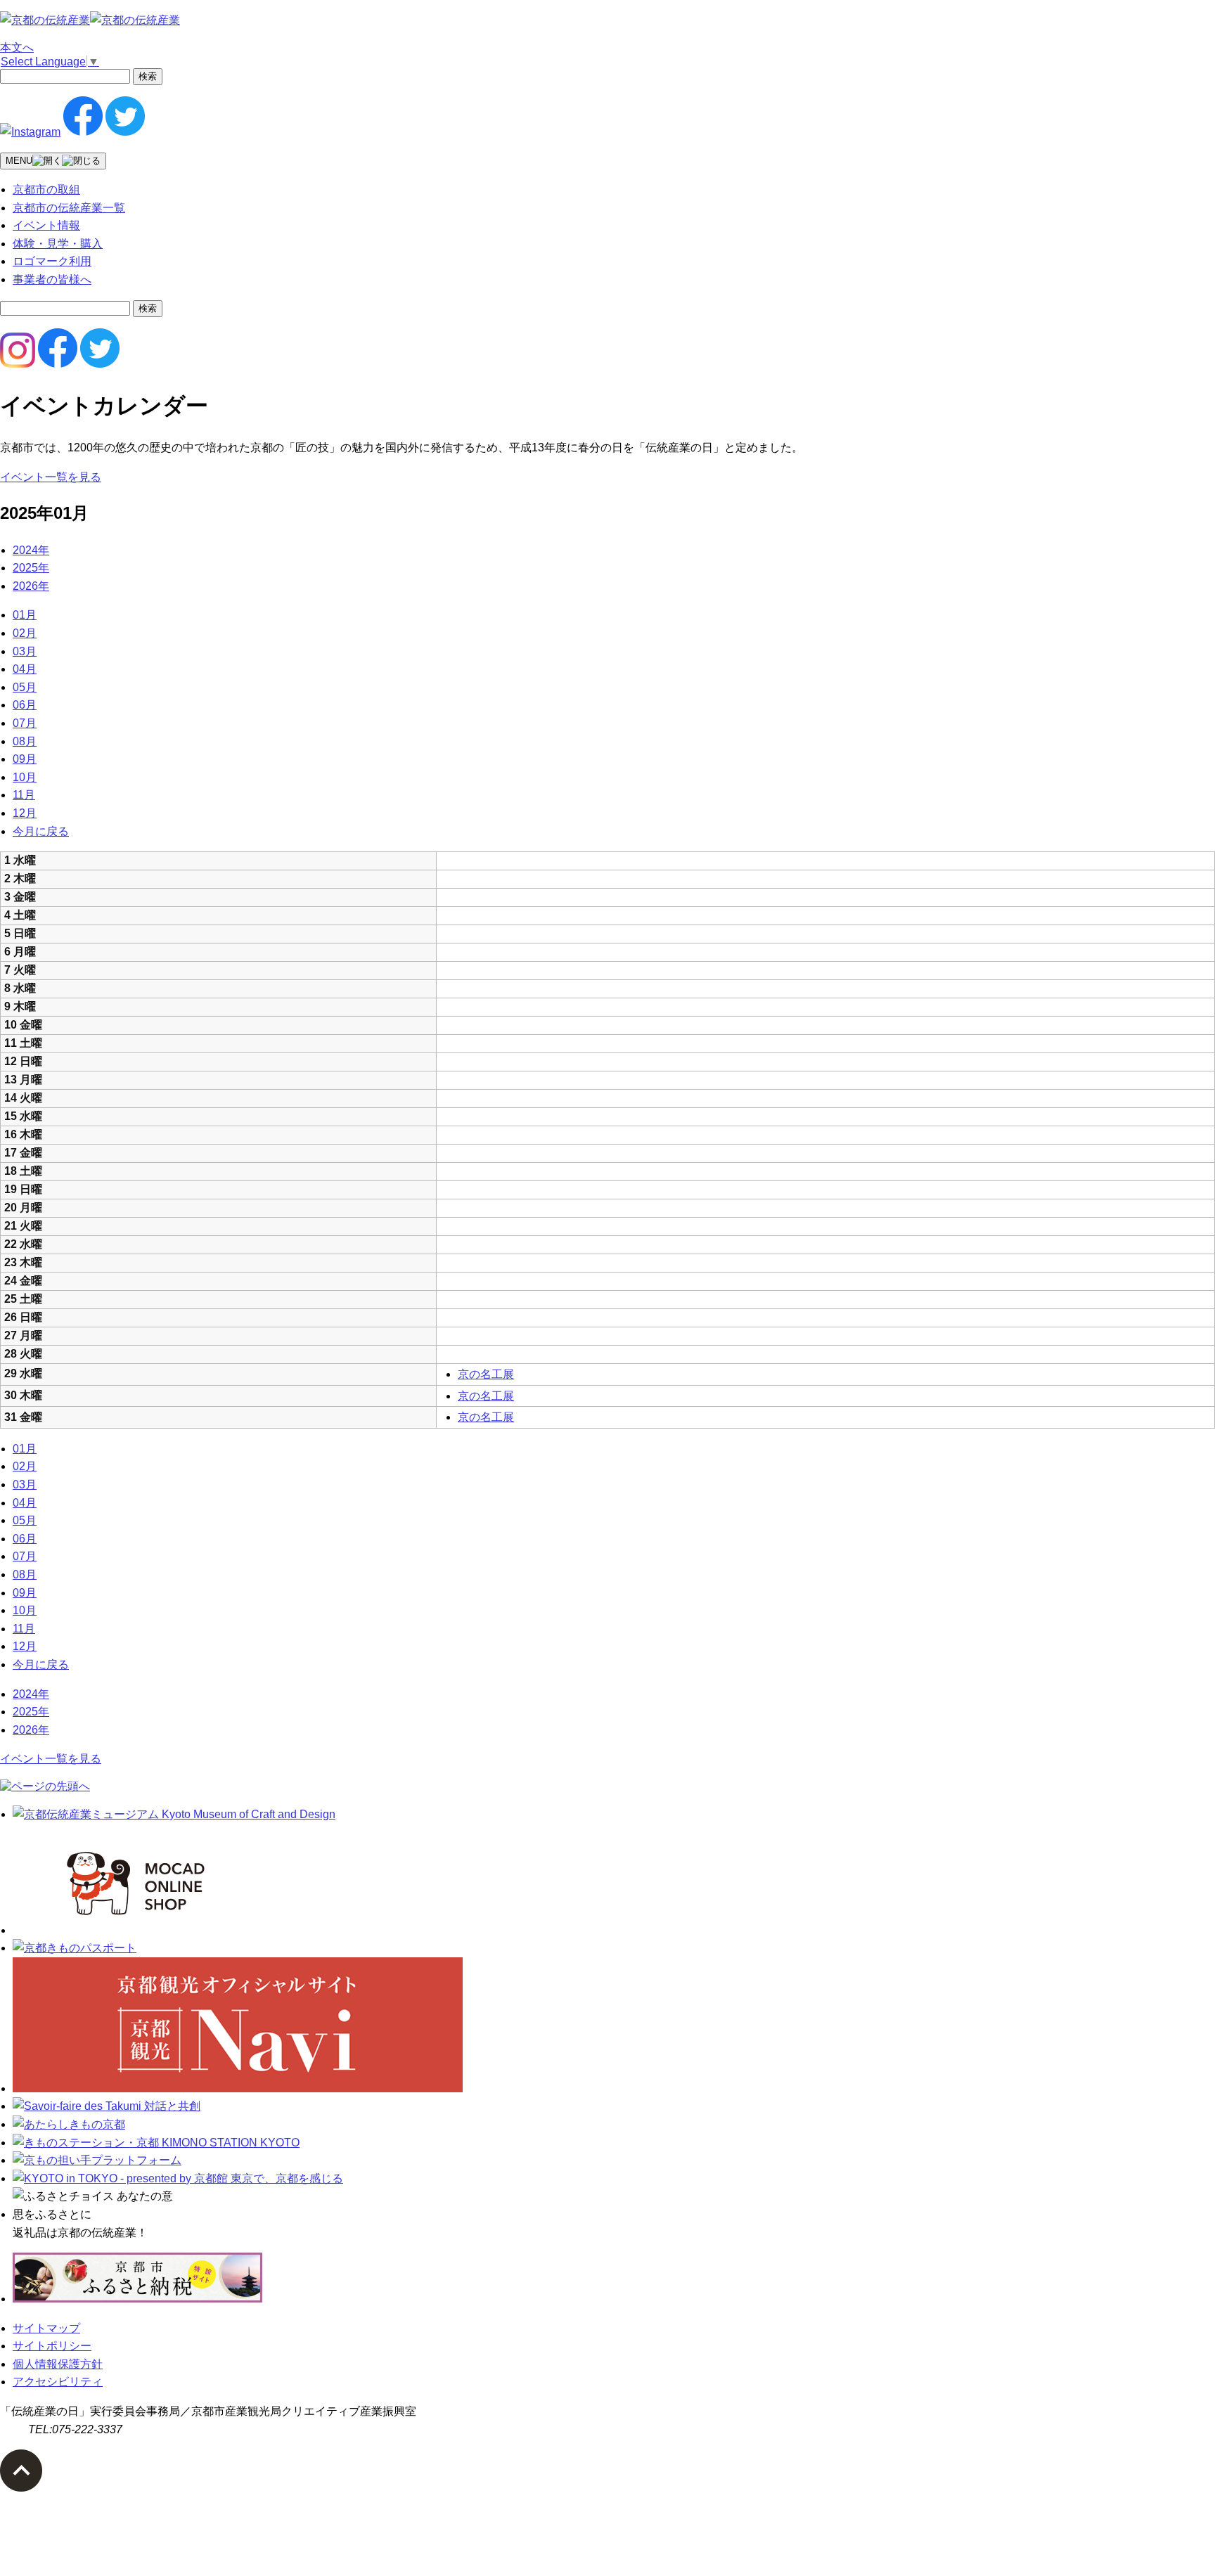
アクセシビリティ (58, 2382)
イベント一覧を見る (51, 477)
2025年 (31, 568)
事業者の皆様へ (52, 279)
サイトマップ (46, 2328)
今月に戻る (41, 831)
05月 (25, 687)
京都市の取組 (46, 189)
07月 (25, 723)
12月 (25, 813)
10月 (25, 777)
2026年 (31, 586)
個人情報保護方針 (58, 2364)
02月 (25, 633)
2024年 (31, 550)
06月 (25, 705)
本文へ (17, 47)
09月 (25, 759)
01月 (25, 615)
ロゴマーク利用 (52, 261)
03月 (25, 651)
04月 (25, 669)
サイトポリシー (52, 2346)
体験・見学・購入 (58, 244)
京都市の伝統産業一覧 (69, 208)
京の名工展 (486, 1374)
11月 (24, 795)
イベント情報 (46, 225)
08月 (25, 741)
